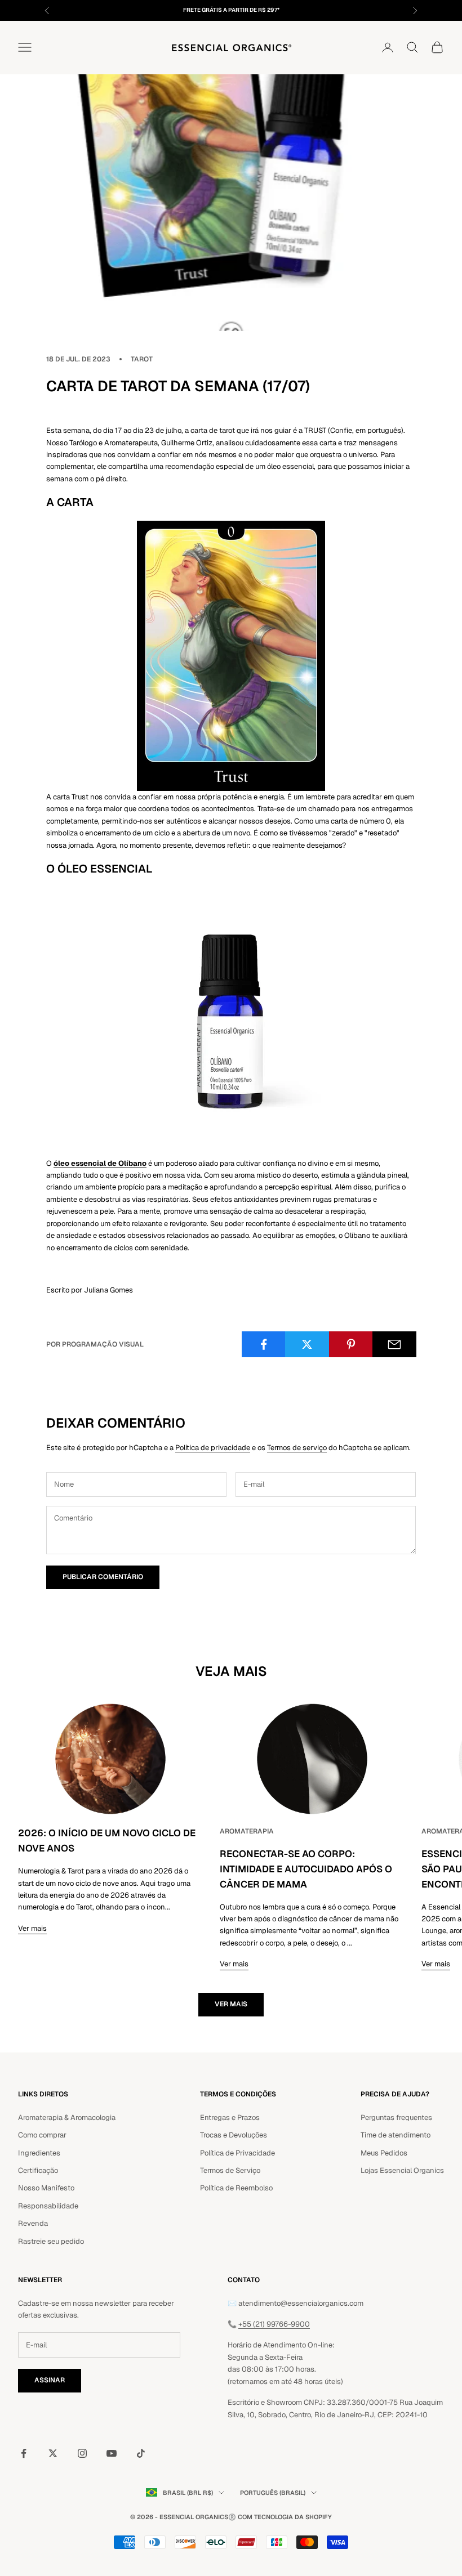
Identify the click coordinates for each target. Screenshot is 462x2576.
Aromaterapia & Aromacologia (67, 2117)
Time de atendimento (396, 2135)
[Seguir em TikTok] (141, 2453)
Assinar (50, 2380)
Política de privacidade (213, 1448)
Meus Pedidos (384, 2153)
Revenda (33, 2223)
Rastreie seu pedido (51, 2241)
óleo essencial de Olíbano (100, 1163)
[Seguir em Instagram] (82, 2453)
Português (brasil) (273, 2493)
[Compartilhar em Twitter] (307, 1344)
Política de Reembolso (236, 2188)
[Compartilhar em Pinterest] (351, 1344)
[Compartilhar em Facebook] (264, 1344)
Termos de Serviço (230, 2170)
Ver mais (32, 1928)
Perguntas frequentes (396, 2117)
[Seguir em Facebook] (24, 2453)
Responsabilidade (48, 2206)
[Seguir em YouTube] (112, 2453)
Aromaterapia (247, 1831)
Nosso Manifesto (46, 2188)
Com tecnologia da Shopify (285, 2517)
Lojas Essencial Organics (402, 2170)
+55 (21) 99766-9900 (274, 2324)
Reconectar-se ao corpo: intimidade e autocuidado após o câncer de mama (306, 1869)
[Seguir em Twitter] (53, 2453)
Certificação (38, 2170)
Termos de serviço (297, 1448)
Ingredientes (39, 2153)
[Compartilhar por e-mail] (394, 1344)
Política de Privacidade (237, 2153)
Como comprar (42, 2135)
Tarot (142, 359)
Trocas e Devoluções (234, 2135)
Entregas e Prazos (230, 2117)
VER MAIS (231, 2004)
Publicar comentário (103, 1577)
